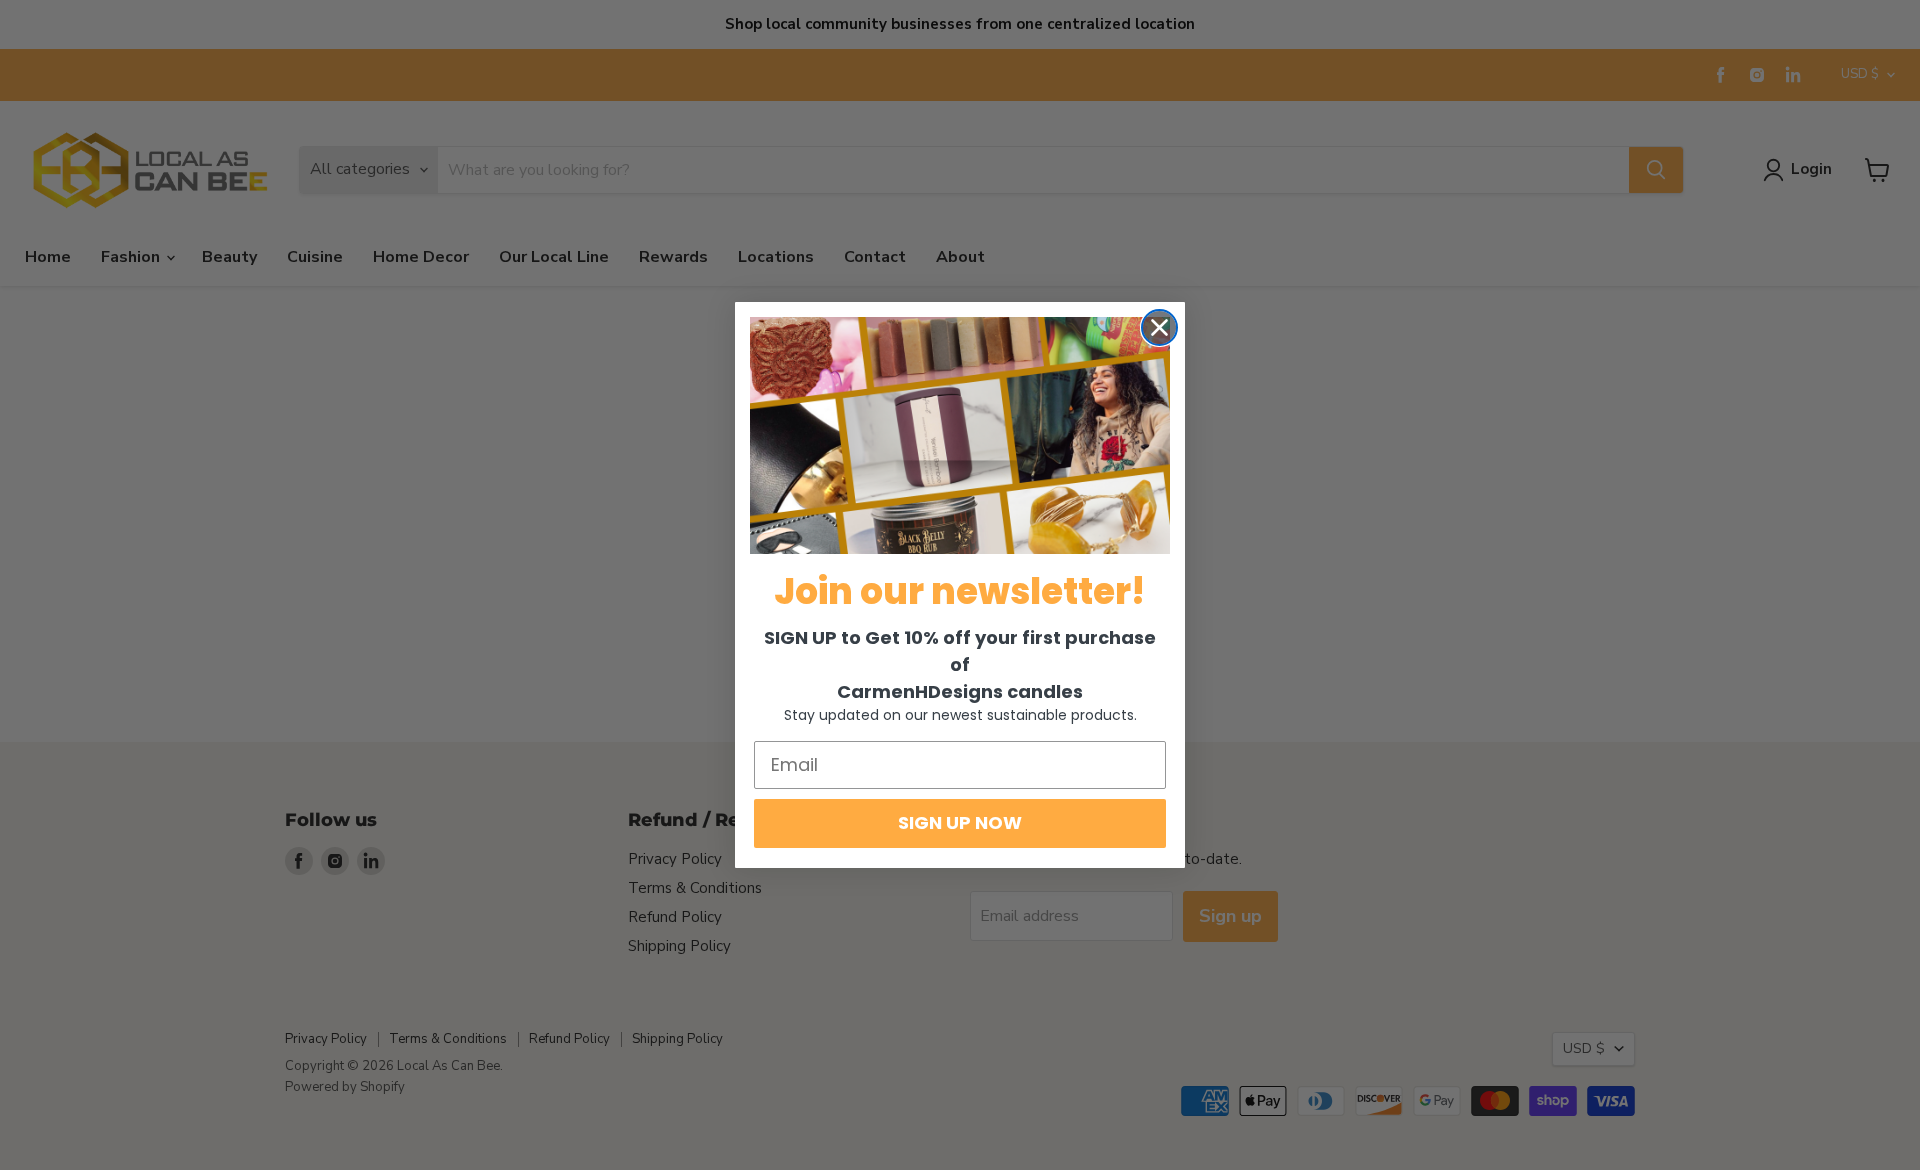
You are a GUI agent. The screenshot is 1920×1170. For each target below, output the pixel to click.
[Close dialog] (1159, 327)
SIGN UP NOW (960, 822)
